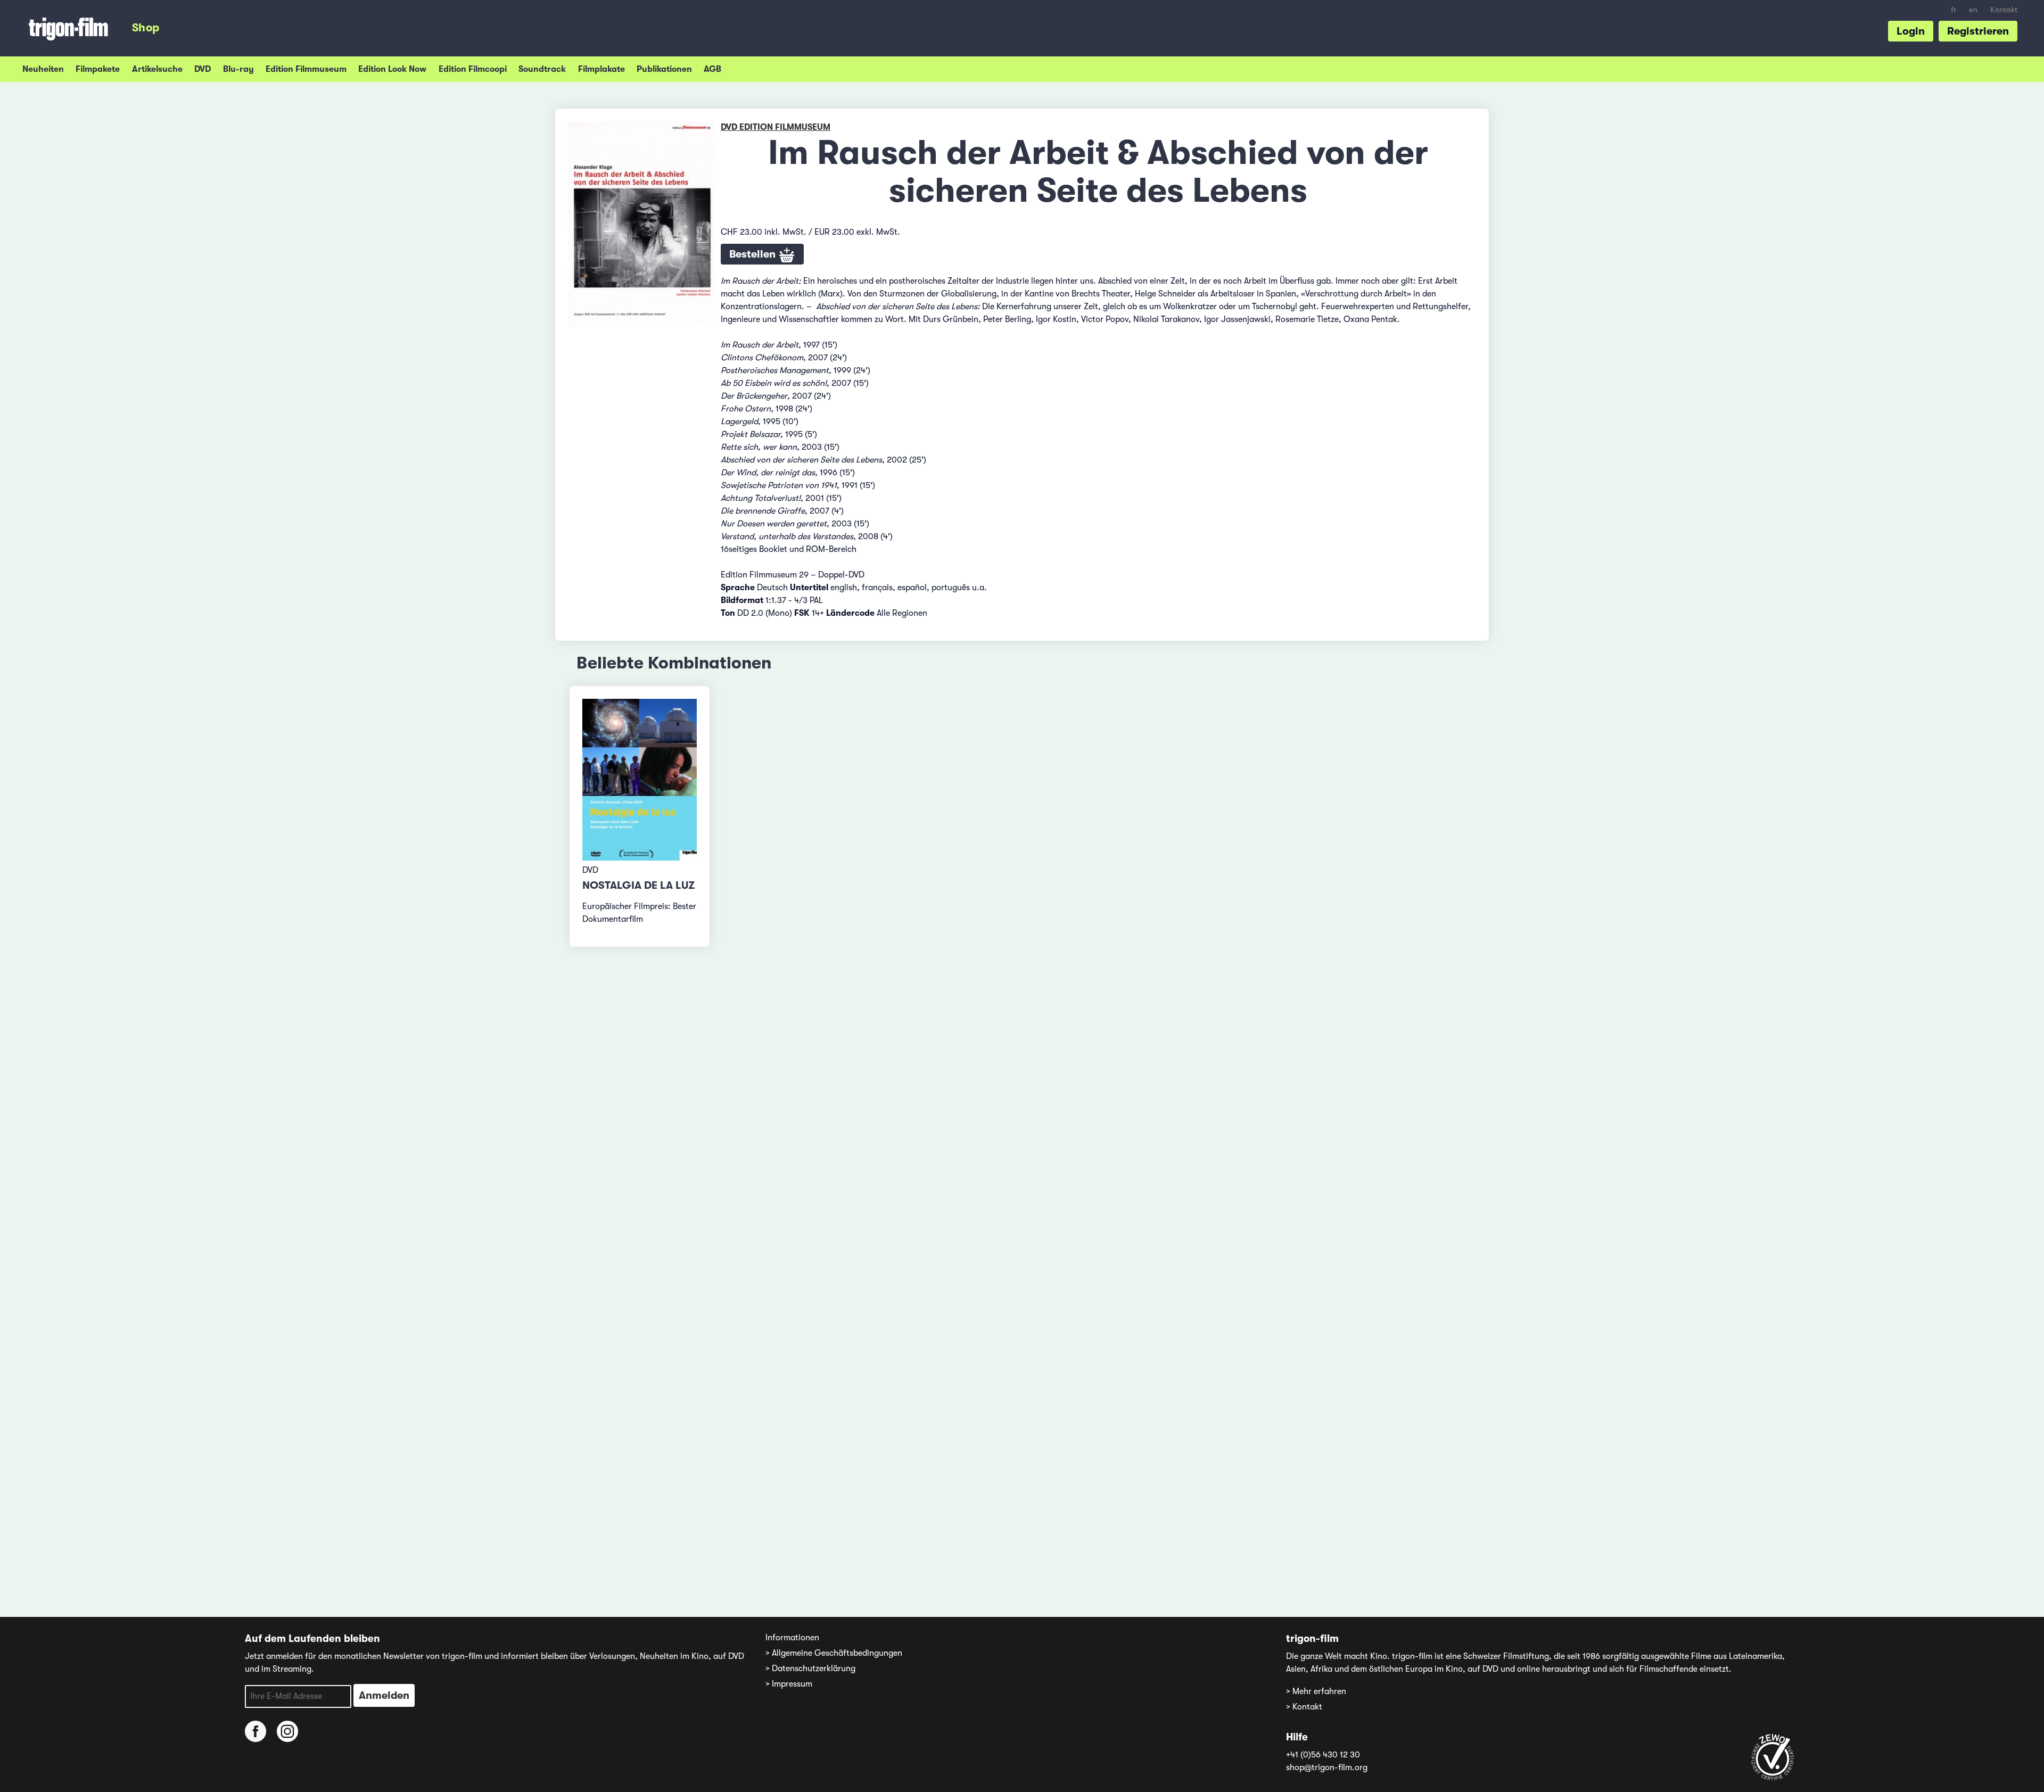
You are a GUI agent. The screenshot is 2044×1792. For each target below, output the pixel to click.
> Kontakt (1304, 1707)
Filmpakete (98, 69)
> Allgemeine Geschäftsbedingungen (834, 1653)
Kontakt (2004, 10)
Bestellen (754, 254)
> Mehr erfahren (1316, 1691)
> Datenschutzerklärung (810, 1669)
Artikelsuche (157, 69)
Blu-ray (238, 69)
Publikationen (664, 69)
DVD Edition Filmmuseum (776, 127)
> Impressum (789, 1684)
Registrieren (1978, 31)
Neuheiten (43, 69)
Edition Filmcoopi (473, 69)
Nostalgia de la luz (638, 885)
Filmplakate (601, 69)
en (1973, 10)
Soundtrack (542, 69)
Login (1911, 31)
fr (1954, 10)
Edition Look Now (392, 69)
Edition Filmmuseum (306, 69)
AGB (712, 69)
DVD (203, 69)
